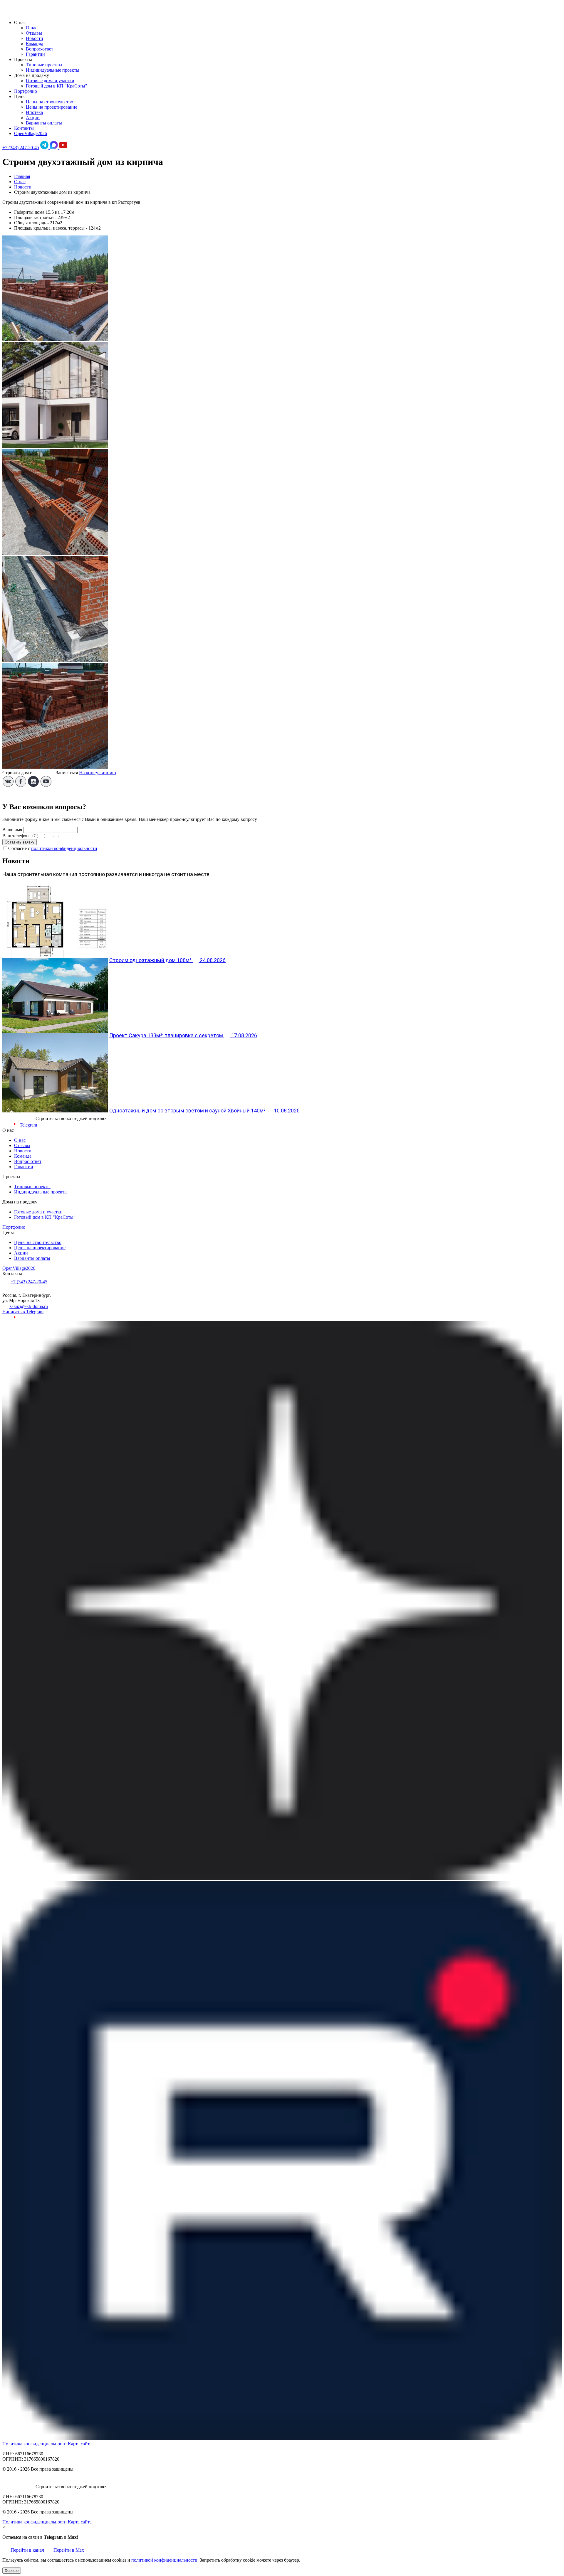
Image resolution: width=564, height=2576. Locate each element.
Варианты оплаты (44, 123)
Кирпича (46, 773)
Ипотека (34, 112)
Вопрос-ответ (40, 49)
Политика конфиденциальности (35, 2444)
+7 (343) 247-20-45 (21, 148)
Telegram (28, 1125)
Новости (35, 38)
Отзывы (34, 33)
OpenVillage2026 (31, 133)
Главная (22, 176)
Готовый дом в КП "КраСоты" (57, 86)
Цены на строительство (49, 102)
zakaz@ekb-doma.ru (29, 1306)
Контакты (24, 128)
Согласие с (53, 848)
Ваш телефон (16, 836)
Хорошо (12, 2571)
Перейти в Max (68, 2550)
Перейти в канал (27, 2550)
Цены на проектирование (52, 107)
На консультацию (98, 773)
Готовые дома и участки (50, 81)
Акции (33, 118)
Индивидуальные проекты (53, 70)
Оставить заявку (20, 842)
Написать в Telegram (23, 1312)
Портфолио (26, 91)
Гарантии (35, 54)
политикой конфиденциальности (64, 848)
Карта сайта (80, 2444)
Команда (35, 44)
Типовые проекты (44, 65)
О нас (32, 28)
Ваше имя (12, 830)
